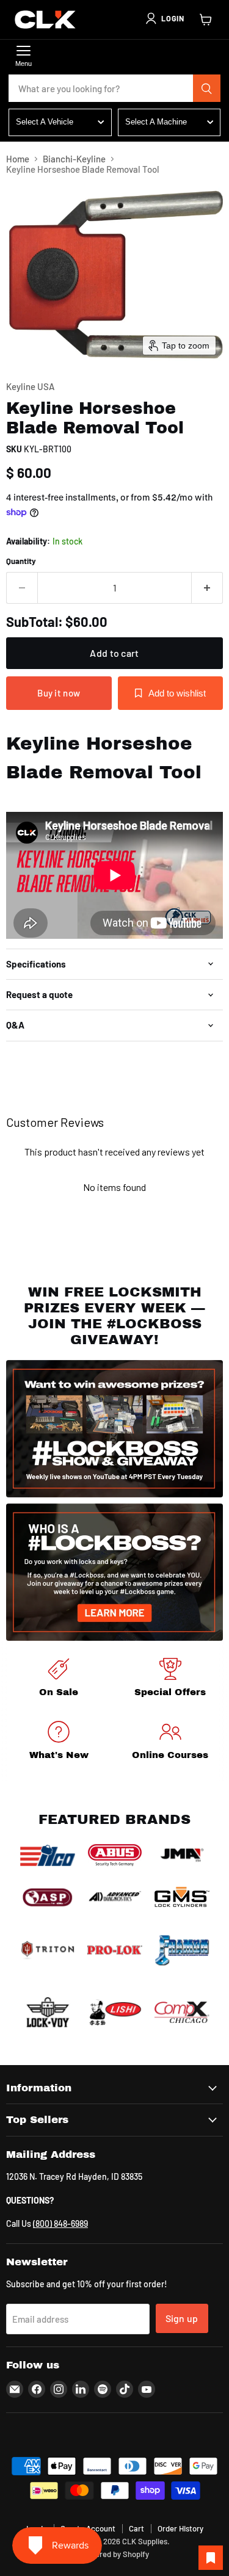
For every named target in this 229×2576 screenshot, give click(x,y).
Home (18, 159)
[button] (164, 18)
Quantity (21, 561)
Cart (136, 2528)
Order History (180, 2528)
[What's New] (59, 1742)
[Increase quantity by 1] (207, 588)
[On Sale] (59, 1680)
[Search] (207, 89)
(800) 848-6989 (60, 2223)
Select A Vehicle (45, 122)
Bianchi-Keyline (74, 159)
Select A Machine (156, 122)
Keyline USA (30, 386)
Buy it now (59, 693)
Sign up (182, 2318)
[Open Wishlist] (211, 2558)
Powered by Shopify (114, 2554)
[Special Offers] (171, 1680)
